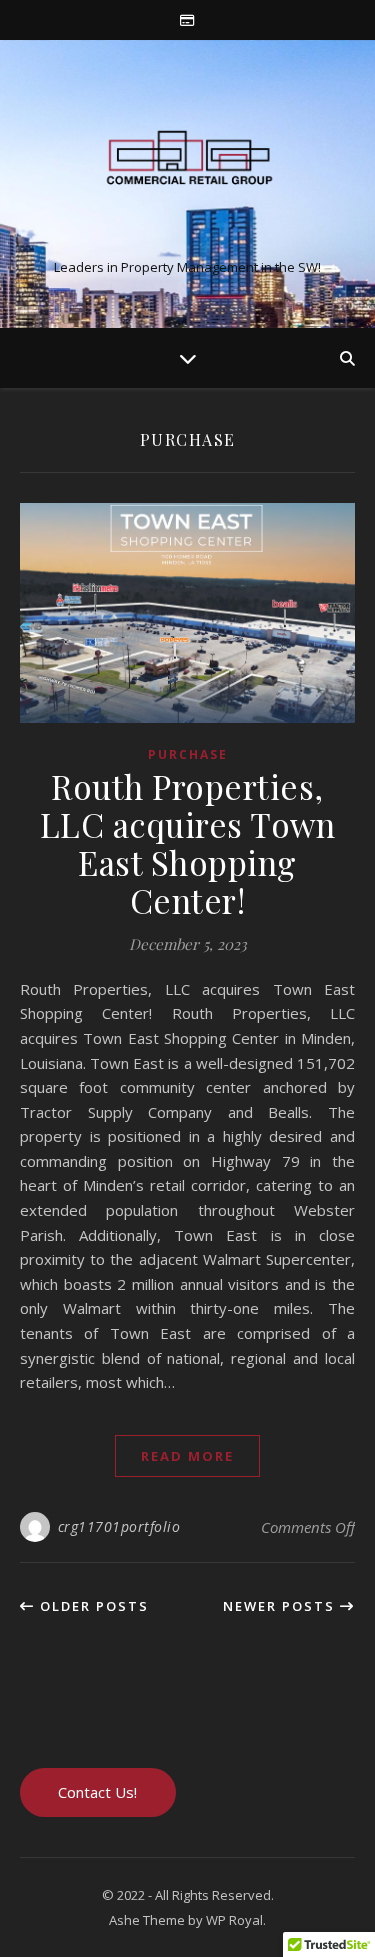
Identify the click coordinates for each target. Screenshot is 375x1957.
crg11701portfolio (119, 1526)
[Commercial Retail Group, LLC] (188, 167)
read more (187, 1456)
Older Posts (92, 1606)
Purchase (188, 754)
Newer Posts (281, 1606)
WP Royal (234, 1920)
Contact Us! (97, 1792)
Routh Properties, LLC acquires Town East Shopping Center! (188, 843)
